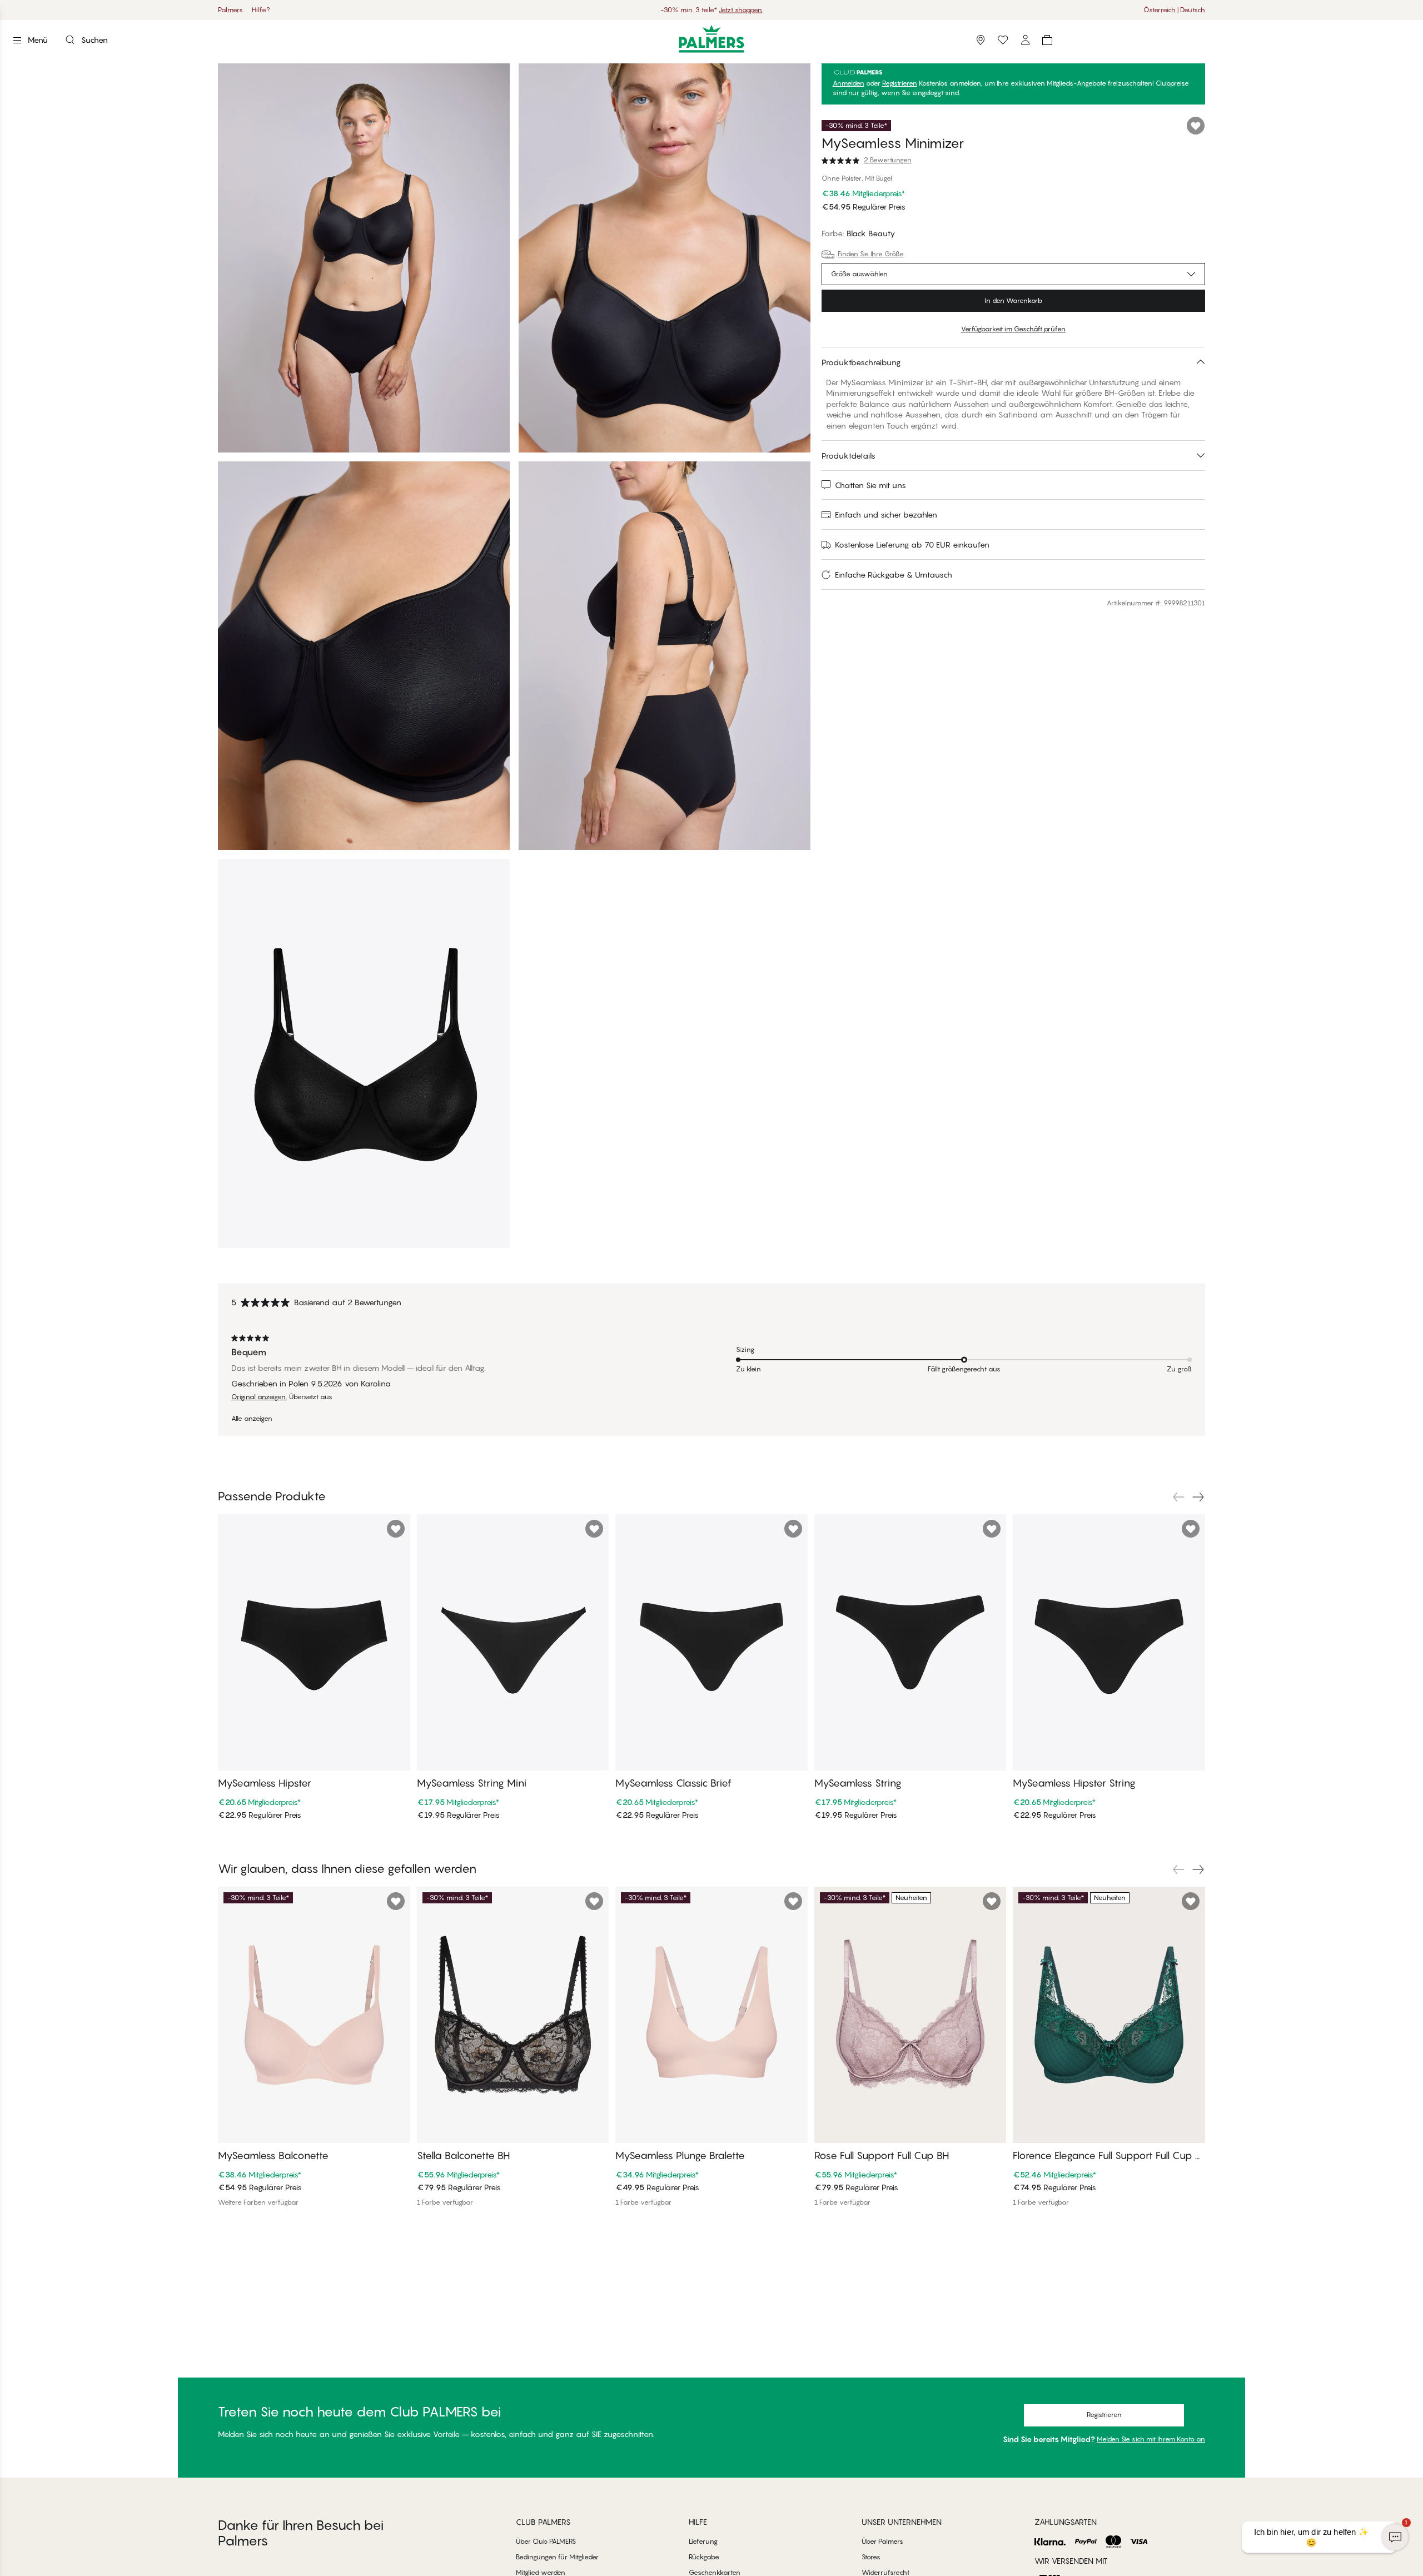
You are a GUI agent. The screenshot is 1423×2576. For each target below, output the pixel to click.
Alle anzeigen (252, 1419)
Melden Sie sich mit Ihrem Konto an (1151, 2439)
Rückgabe (704, 2557)
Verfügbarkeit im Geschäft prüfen (1013, 329)
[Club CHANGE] (1025, 40)
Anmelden (849, 83)
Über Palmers (882, 2541)
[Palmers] (712, 39)
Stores (871, 2557)
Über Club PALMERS (546, 2541)
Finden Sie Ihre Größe (871, 254)
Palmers (230, 10)
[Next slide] (1198, 1497)
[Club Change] (1003, 40)
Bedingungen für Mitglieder (557, 2557)
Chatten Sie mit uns (870, 485)
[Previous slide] (1178, 1497)
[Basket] (1047, 40)
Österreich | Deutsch (1174, 10)
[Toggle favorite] (1196, 126)
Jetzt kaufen (759, 10)
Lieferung (703, 2541)
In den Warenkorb (1013, 300)
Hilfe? (261, 10)
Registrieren (900, 83)
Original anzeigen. (259, 1397)
